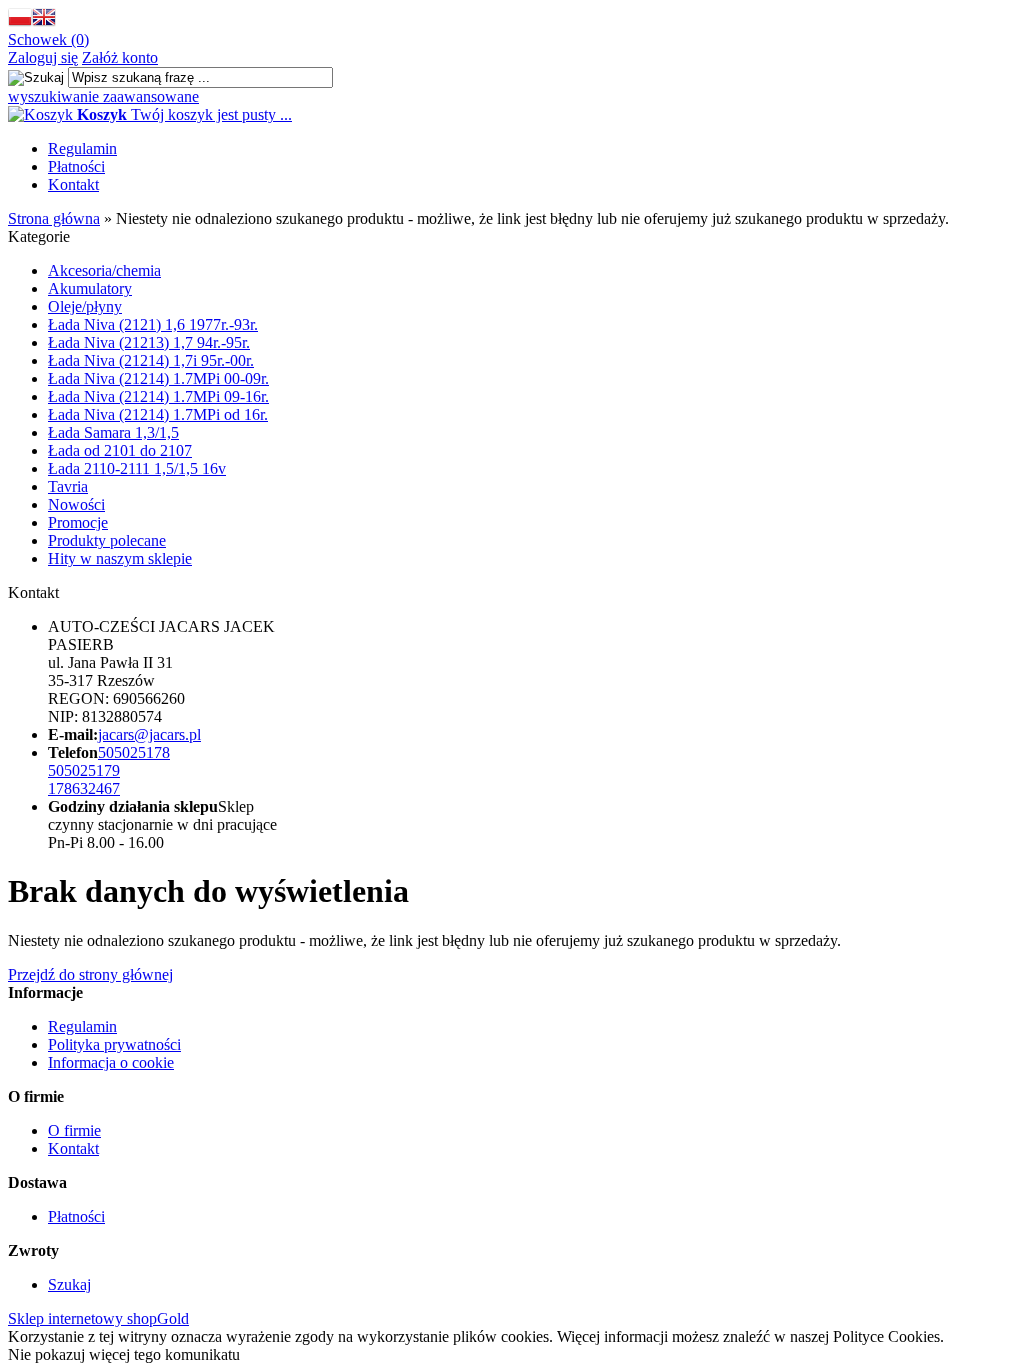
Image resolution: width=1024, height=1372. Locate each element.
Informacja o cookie (111, 1062)
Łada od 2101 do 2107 (120, 450)
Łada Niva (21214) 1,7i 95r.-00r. (151, 360)
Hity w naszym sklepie (120, 558)
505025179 (84, 770)
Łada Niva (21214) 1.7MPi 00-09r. (158, 378)
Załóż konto (120, 57)
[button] (20, 21)
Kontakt (73, 184)
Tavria (68, 486)
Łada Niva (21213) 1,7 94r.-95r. (149, 342)
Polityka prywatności (114, 1044)
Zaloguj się (43, 57)
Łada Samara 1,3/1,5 (113, 432)
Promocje (78, 522)
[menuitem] (532, 149)
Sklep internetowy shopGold (98, 1318)
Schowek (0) (48, 39)
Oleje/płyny (85, 306)
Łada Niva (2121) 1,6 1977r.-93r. (153, 324)
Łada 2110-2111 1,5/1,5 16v (137, 468)
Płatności (76, 166)
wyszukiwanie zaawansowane (103, 96)
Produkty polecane (107, 540)
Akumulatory (90, 288)
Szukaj (69, 1284)
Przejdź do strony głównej (90, 974)
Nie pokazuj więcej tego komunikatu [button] (124, 1354)
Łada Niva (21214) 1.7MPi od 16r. (158, 414)
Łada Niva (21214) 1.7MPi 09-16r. (158, 396)
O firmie (74, 1130)
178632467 (84, 788)
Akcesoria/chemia (104, 270)
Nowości (76, 504)
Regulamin (82, 148)
